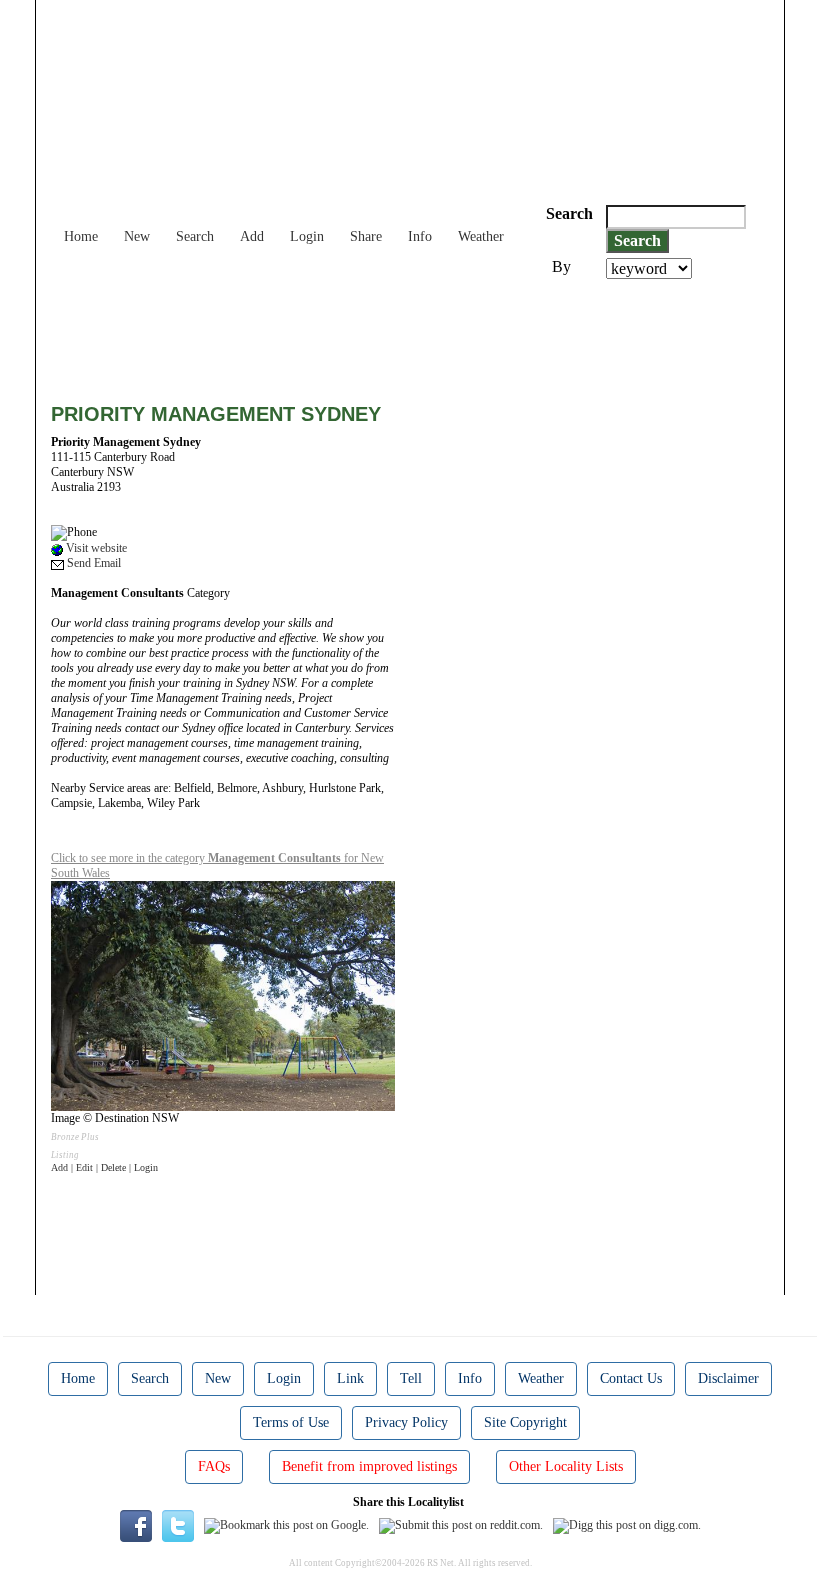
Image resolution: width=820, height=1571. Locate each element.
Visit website (95, 548)
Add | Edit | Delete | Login (104, 1167)
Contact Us (631, 1378)
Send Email (92, 563)
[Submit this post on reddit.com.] (461, 1525)
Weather (481, 236)
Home (81, 236)
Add (252, 236)
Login (307, 236)
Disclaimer (728, 1378)
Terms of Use (291, 1422)
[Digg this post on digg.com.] (627, 1525)
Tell (411, 1378)
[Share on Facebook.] (136, 1525)
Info (420, 236)
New (137, 236)
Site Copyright (525, 1422)
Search (195, 236)
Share (366, 236)
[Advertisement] (415, 334)
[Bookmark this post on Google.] (286, 1525)
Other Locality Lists (566, 1466)
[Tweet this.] (178, 1525)
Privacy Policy (406, 1422)
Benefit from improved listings (369, 1466)
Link (350, 1378)
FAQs (214, 1466)
